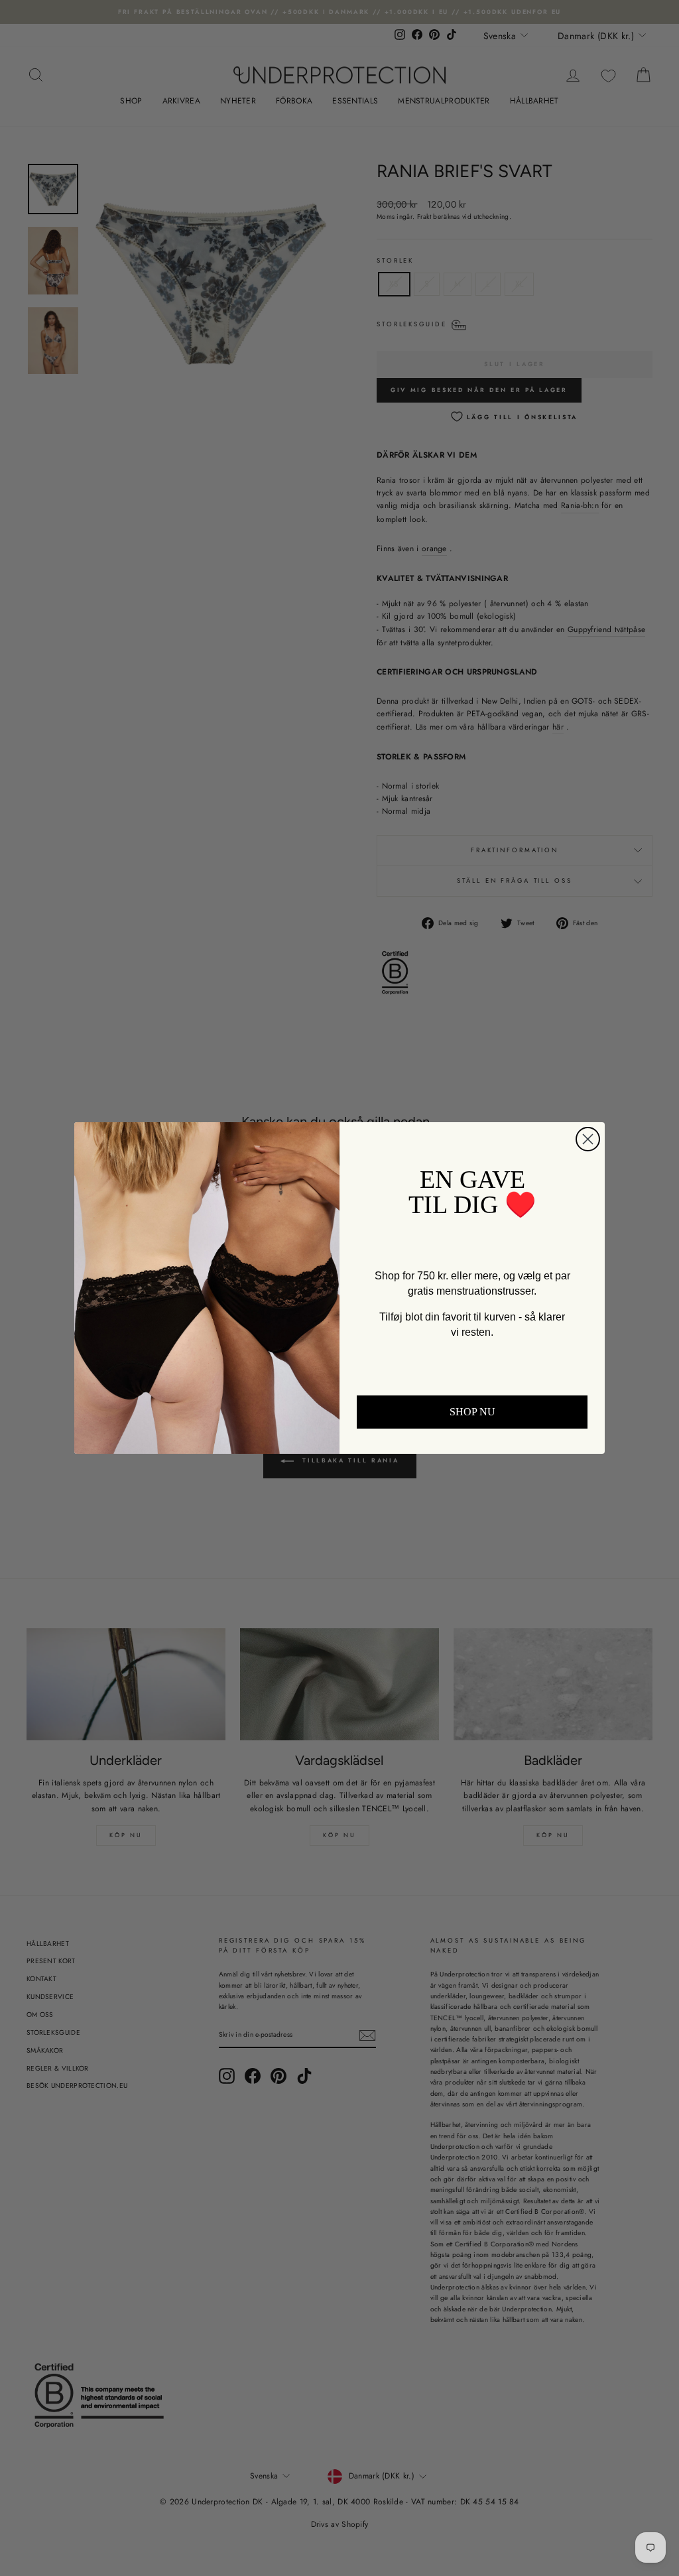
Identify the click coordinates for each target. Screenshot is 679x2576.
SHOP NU (472, 1412)
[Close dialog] (588, 1139)
